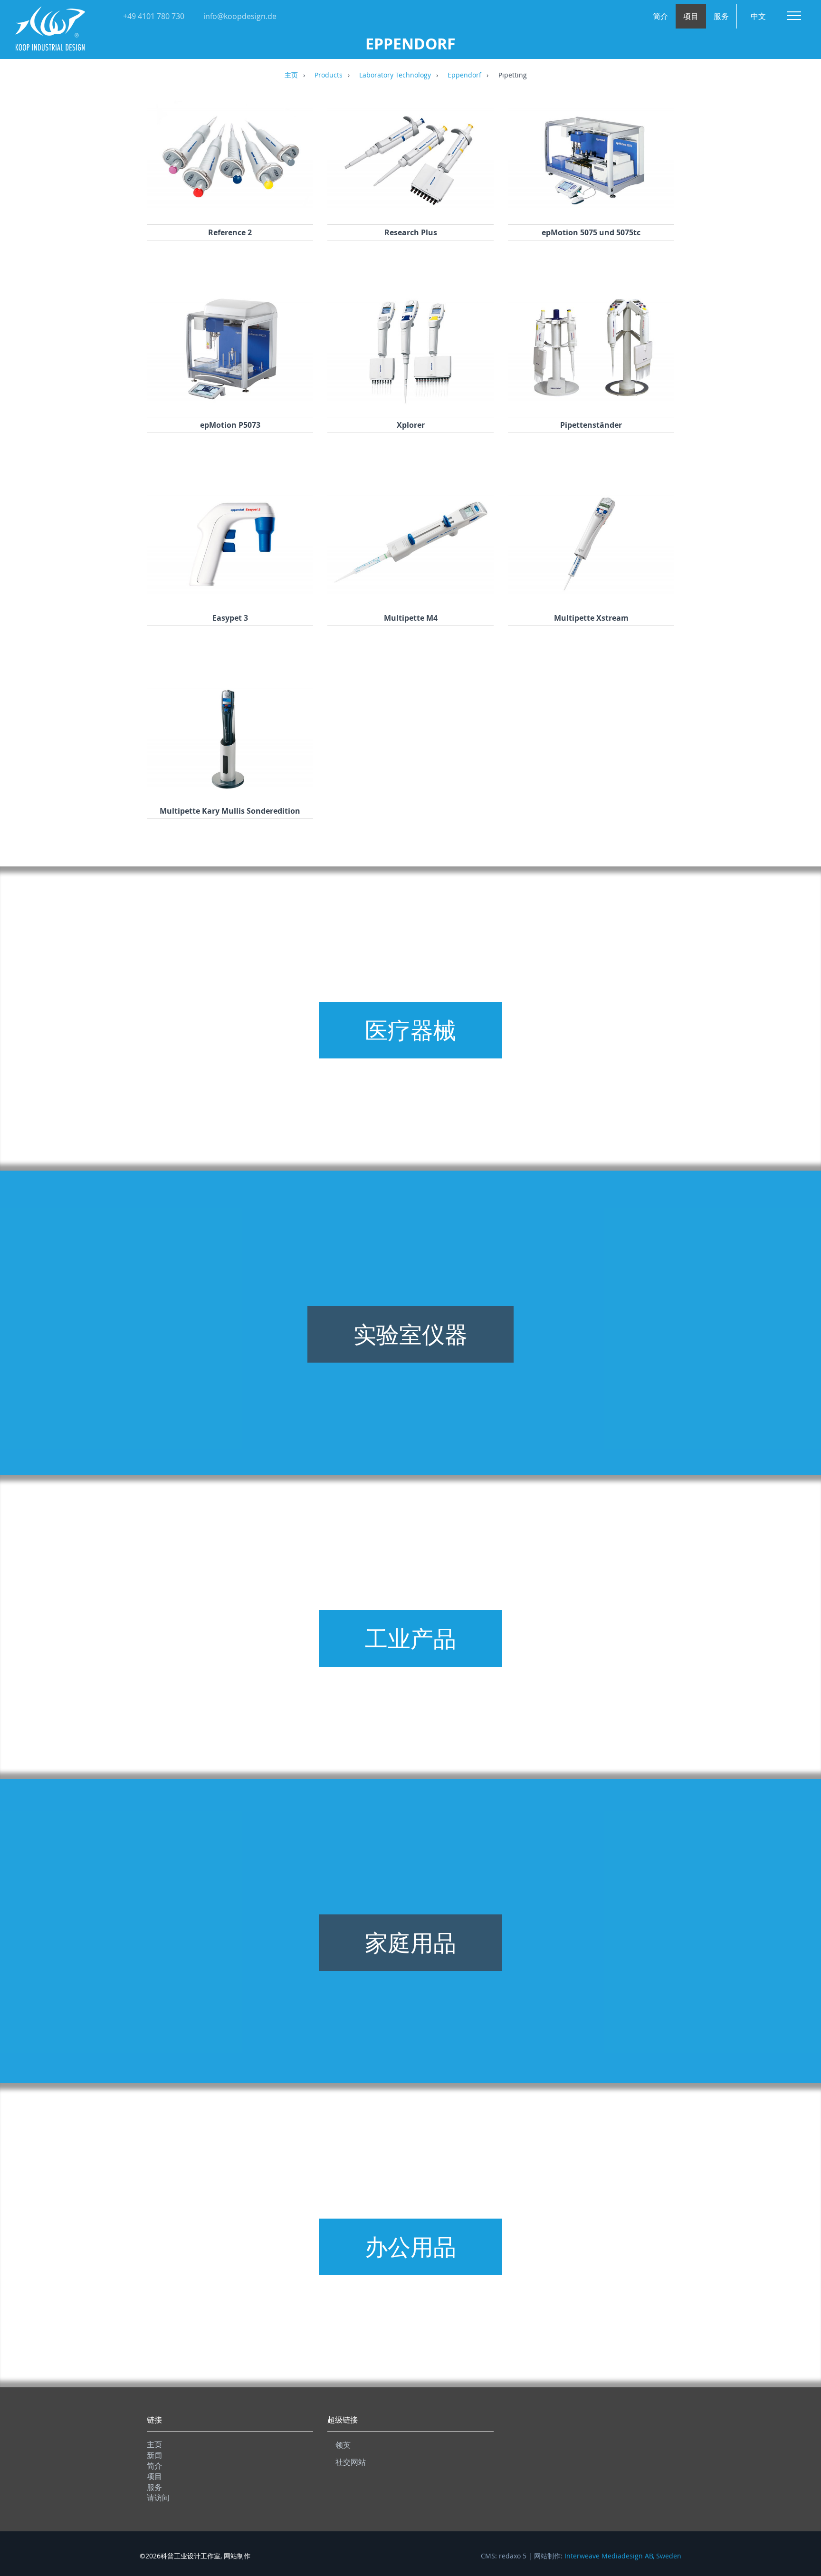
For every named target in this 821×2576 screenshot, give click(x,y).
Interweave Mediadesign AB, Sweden (623, 2556)
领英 (343, 2445)
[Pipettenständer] (591, 404)
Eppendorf (464, 76)
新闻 (154, 2455)
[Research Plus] (410, 212)
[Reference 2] (230, 212)
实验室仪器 (410, 1334)
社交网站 (351, 2462)
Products (329, 76)
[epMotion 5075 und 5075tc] (591, 212)
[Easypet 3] (230, 597)
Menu (794, 16)
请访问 (158, 2498)
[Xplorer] (410, 404)
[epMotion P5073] (230, 404)
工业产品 (410, 1638)
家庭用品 (410, 1942)
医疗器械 (410, 1030)
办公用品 (410, 2247)
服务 (721, 16)
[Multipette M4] (410, 597)
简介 (660, 16)
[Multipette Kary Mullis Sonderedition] (230, 790)
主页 (291, 76)
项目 (691, 16)
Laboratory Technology (395, 76)
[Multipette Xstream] (591, 597)
